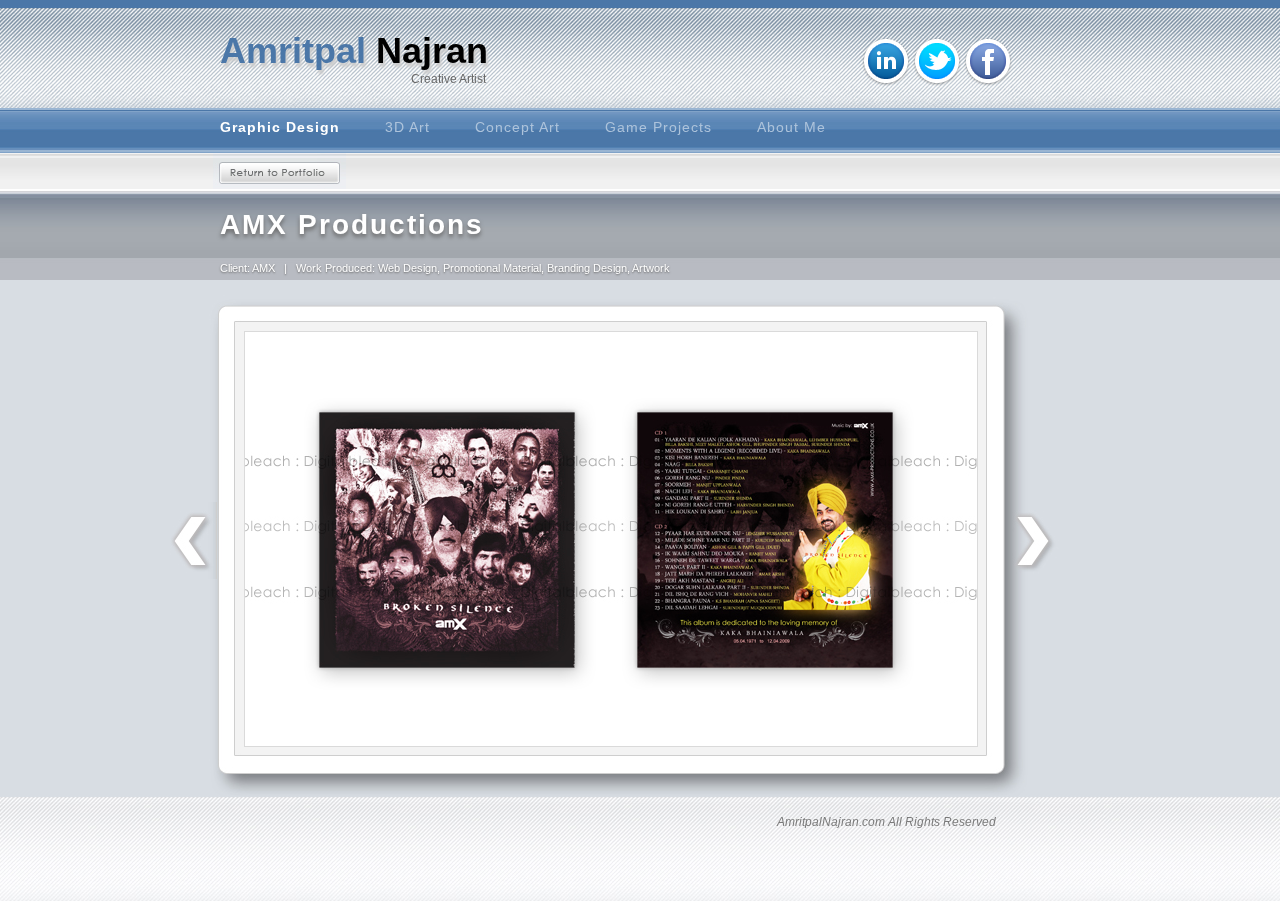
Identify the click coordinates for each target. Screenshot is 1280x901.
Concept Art (517, 127)
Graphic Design (280, 127)
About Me (791, 127)
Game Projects (658, 127)
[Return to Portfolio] (279, 171)
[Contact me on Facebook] (988, 62)
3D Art (407, 127)
